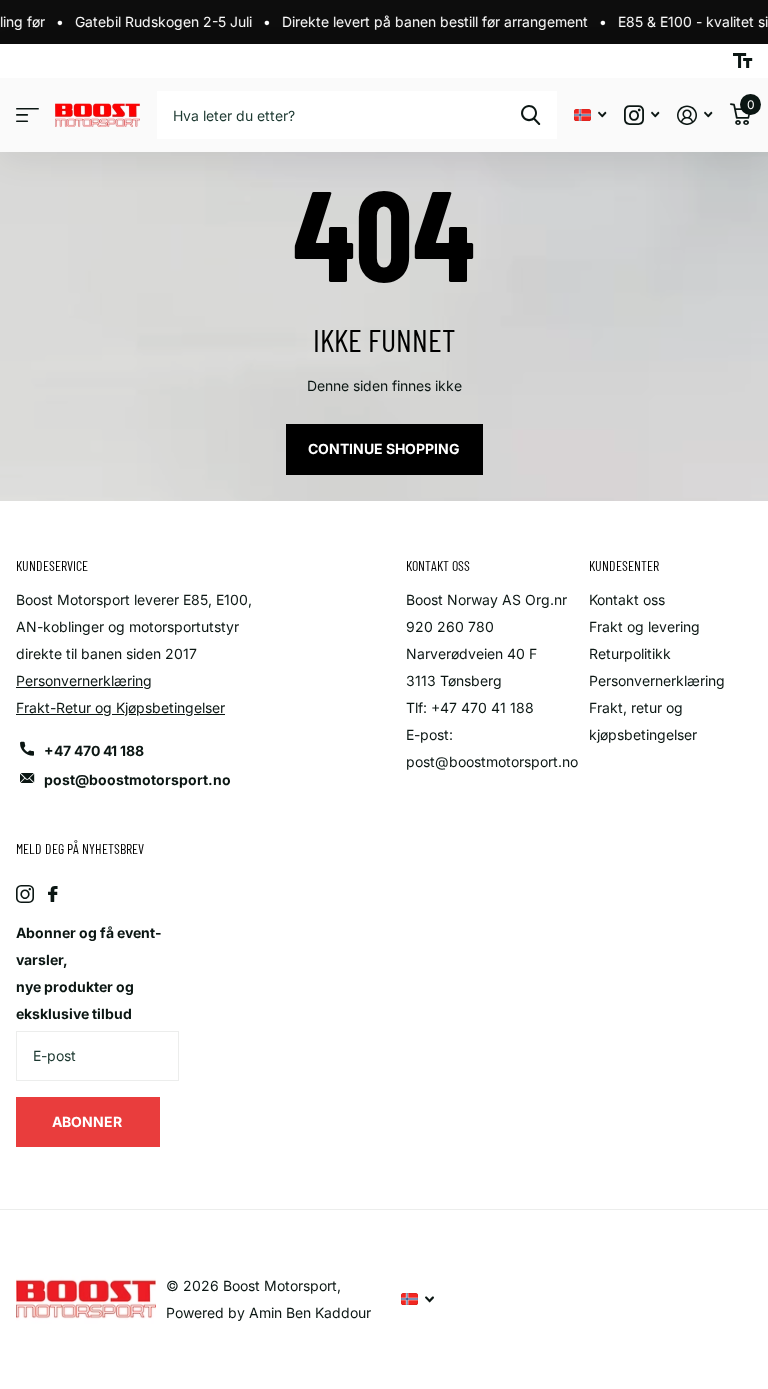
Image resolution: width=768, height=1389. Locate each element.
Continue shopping (384, 448)
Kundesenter (624, 565)
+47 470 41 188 (94, 750)
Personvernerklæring (84, 680)
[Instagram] (25, 894)
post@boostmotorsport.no (137, 779)
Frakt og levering (644, 626)
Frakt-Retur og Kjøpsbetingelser (120, 707)
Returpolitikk (630, 653)
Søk (530, 115)
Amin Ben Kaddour (310, 1312)
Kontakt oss (627, 599)
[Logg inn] (694, 115)
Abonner (88, 1121)
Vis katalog (27, 115)
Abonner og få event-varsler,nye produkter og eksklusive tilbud (89, 973)
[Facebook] (53, 894)
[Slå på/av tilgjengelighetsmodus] (742, 61)
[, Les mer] (641, 115)
